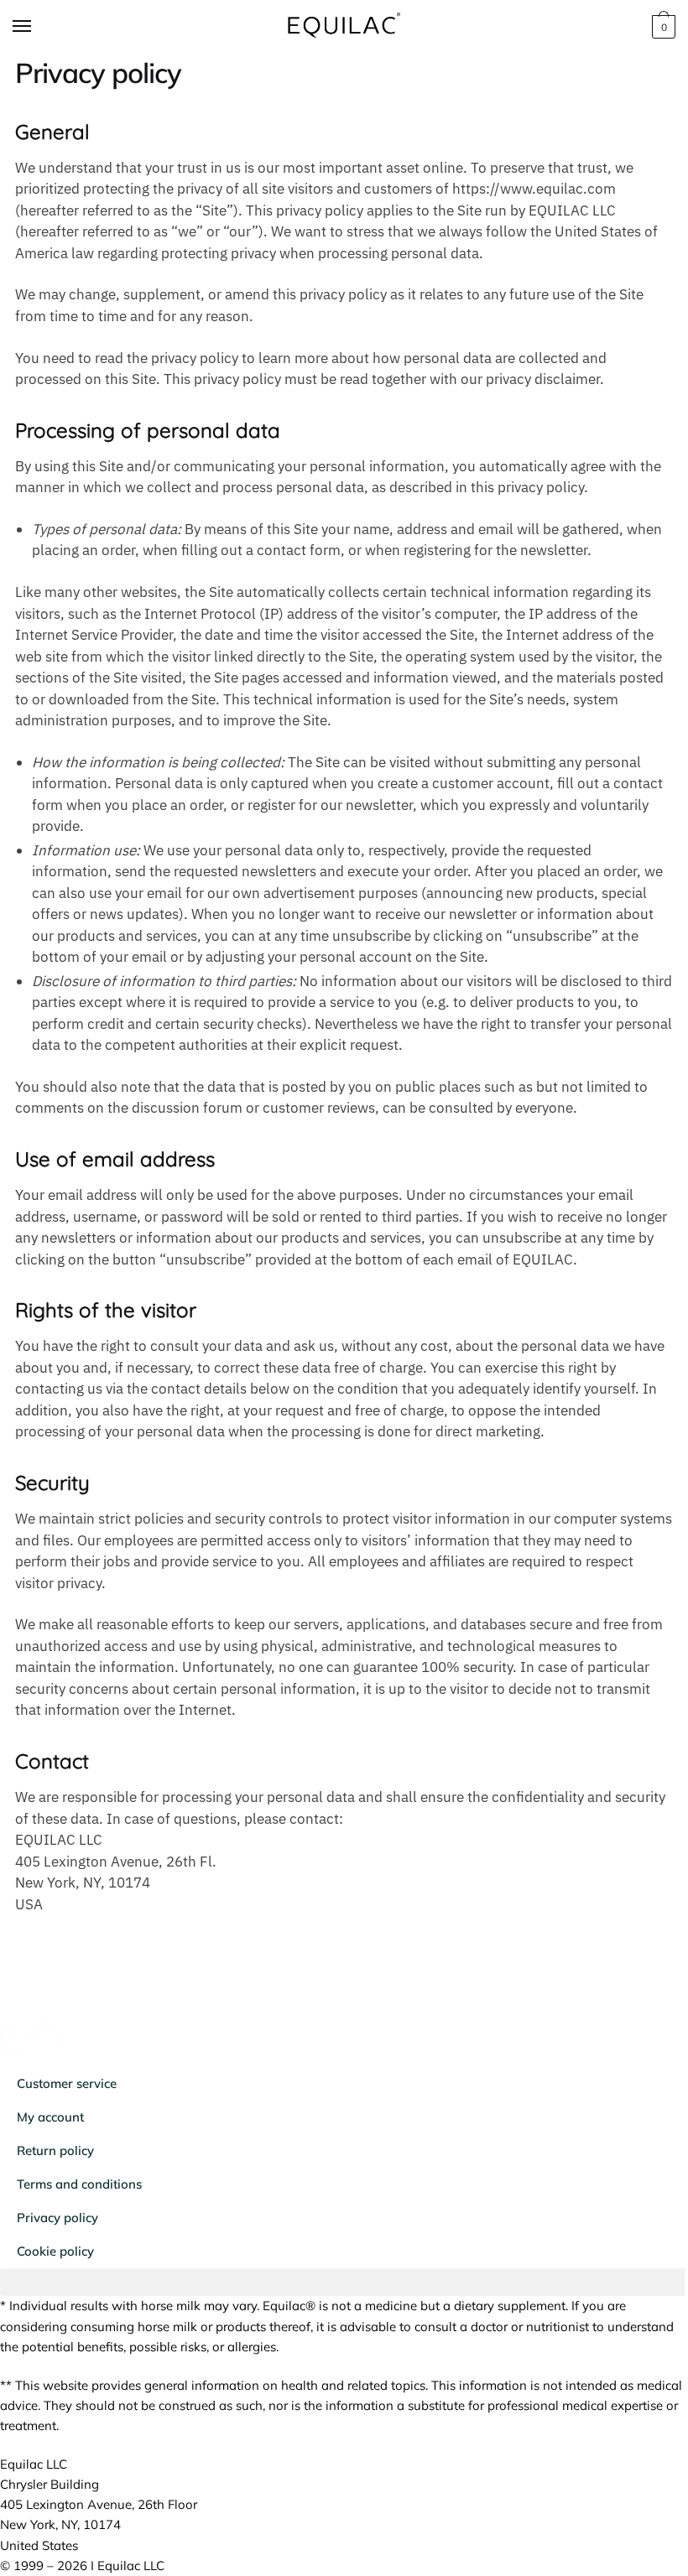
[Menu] (38, 27)
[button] (344, 2282)
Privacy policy (57, 2218)
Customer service (67, 2083)
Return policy (55, 2150)
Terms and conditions (79, 2184)
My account (50, 2117)
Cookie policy (55, 2251)
